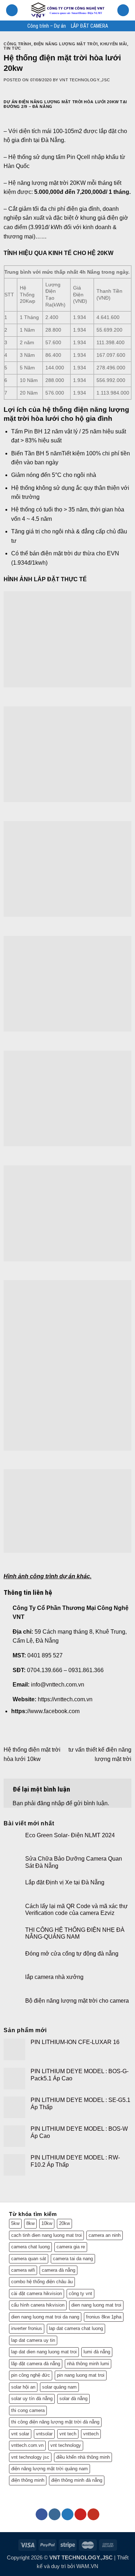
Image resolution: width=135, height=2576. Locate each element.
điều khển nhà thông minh (83, 2457)
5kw (15, 2223)
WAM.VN (87, 2566)
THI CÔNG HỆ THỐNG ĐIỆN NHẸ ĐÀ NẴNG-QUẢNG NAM (75, 1933)
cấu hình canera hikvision (38, 2305)
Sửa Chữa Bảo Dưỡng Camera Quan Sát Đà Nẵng (74, 1862)
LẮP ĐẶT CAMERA (89, 26)
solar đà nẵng (73, 2398)
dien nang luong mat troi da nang (45, 2317)
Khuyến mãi (114, 44)
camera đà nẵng (58, 2270)
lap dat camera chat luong (76, 2328)
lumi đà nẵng (97, 2352)
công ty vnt (80, 2293)
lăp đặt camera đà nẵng (36, 2364)
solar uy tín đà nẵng (32, 2398)
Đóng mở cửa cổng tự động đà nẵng (72, 1954)
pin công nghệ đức (31, 2375)
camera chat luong (30, 2247)
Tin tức (12, 48)
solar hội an (23, 2387)
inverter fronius (27, 2328)
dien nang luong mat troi (96, 2305)
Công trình (17, 44)
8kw (30, 2223)
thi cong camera (28, 2410)
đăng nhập (51, 1803)
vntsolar (44, 2434)
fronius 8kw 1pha (104, 2317)
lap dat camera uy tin (33, 2340)
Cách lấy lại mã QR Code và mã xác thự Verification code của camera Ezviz (76, 1910)
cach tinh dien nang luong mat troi (46, 2235)
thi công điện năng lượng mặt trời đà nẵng (55, 2422)
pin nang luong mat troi (81, 2375)
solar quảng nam (59, 2387)
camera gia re (71, 2247)
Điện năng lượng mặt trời (66, 44)
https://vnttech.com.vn (65, 1699)
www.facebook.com (55, 1711)
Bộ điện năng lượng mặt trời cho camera (77, 2001)
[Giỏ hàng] (123, 10)
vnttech (91, 2434)
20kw (64, 2223)
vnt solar (20, 2434)
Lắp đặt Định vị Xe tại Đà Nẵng (65, 1882)
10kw (47, 2223)
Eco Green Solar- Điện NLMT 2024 (70, 1835)
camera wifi (23, 2270)
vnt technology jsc (30, 2457)
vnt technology (66, 2445)
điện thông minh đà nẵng (77, 2480)
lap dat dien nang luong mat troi (44, 2352)
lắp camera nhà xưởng (54, 1977)
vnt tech (68, 2434)
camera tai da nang (73, 2259)
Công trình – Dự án (47, 26)
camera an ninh (105, 2235)
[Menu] (12, 10)
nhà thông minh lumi (88, 2364)
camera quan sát (29, 2259)
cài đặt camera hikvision (37, 2293)
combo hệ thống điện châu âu (42, 2282)
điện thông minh (28, 2480)
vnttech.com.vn (27, 2445)
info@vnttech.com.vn (58, 1685)
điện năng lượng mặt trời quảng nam (49, 2469)
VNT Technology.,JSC (85, 80)
